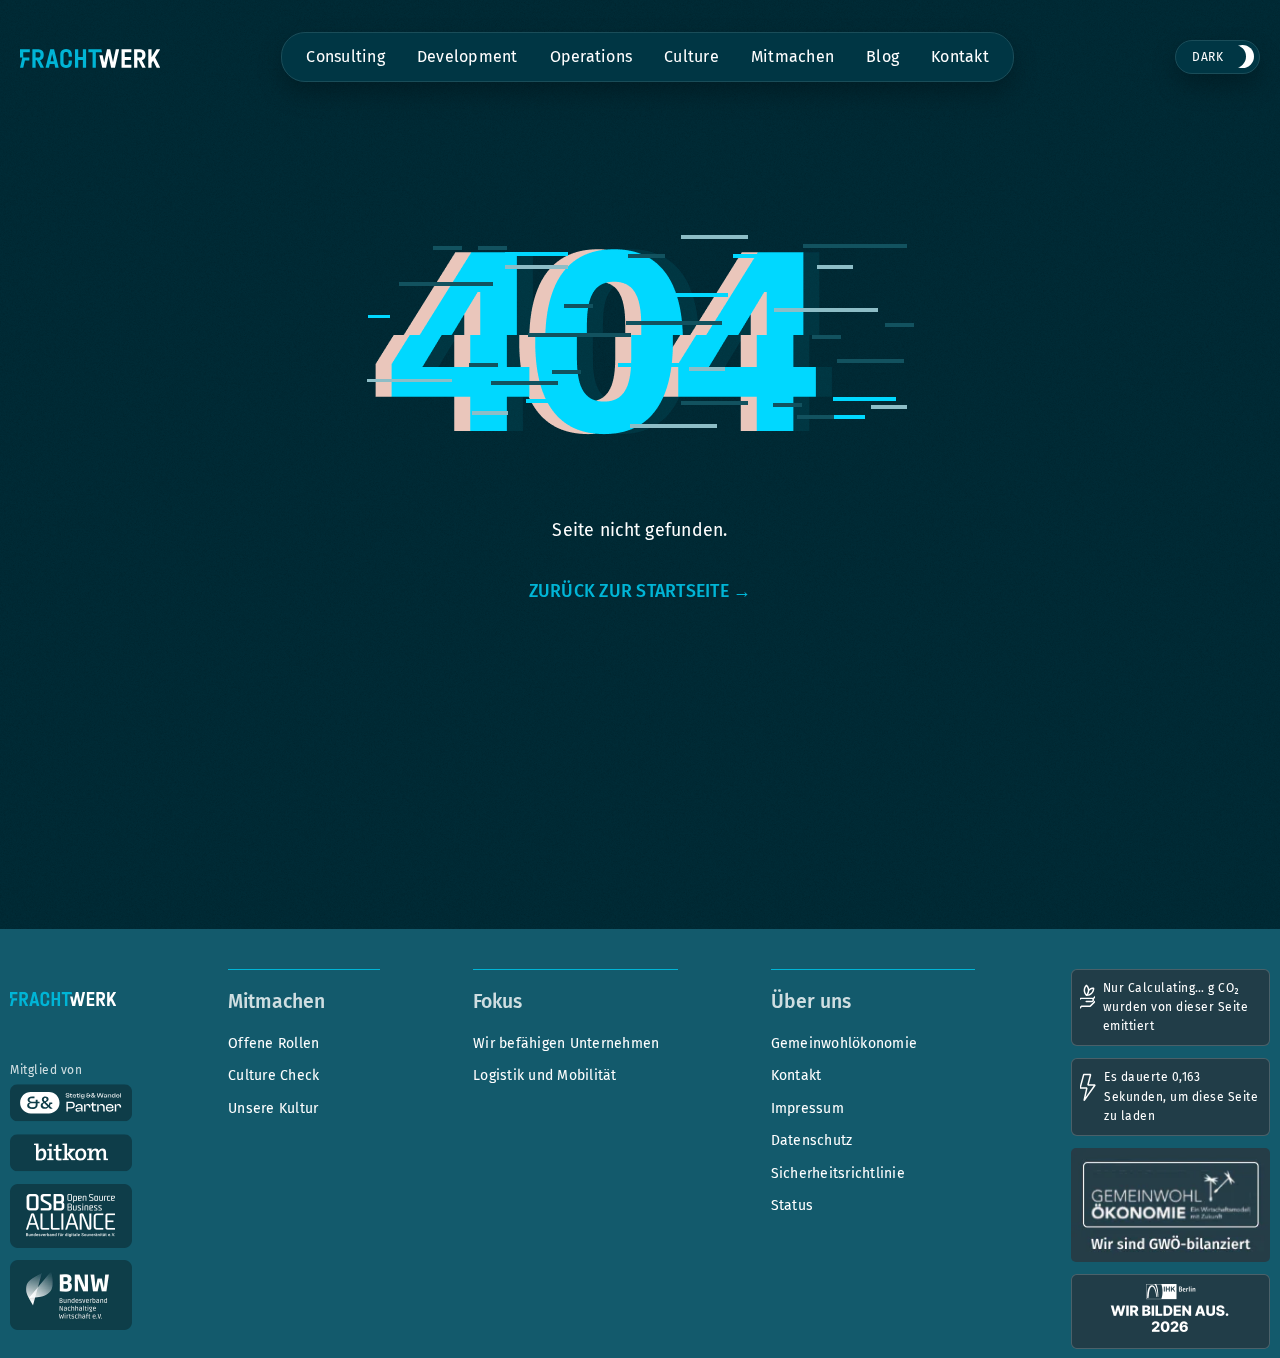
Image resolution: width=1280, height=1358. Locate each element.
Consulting (345, 56)
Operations (591, 56)
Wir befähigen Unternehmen (566, 1043)
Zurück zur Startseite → (640, 591)
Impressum (807, 1108)
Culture (691, 56)
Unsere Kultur (273, 1108)
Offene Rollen (273, 1043)
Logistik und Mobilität (545, 1075)
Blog (882, 56)
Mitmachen (792, 56)
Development (467, 56)
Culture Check (273, 1075)
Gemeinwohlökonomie (844, 1043)
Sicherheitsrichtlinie (838, 1173)
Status (792, 1205)
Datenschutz (812, 1140)
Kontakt (960, 56)
